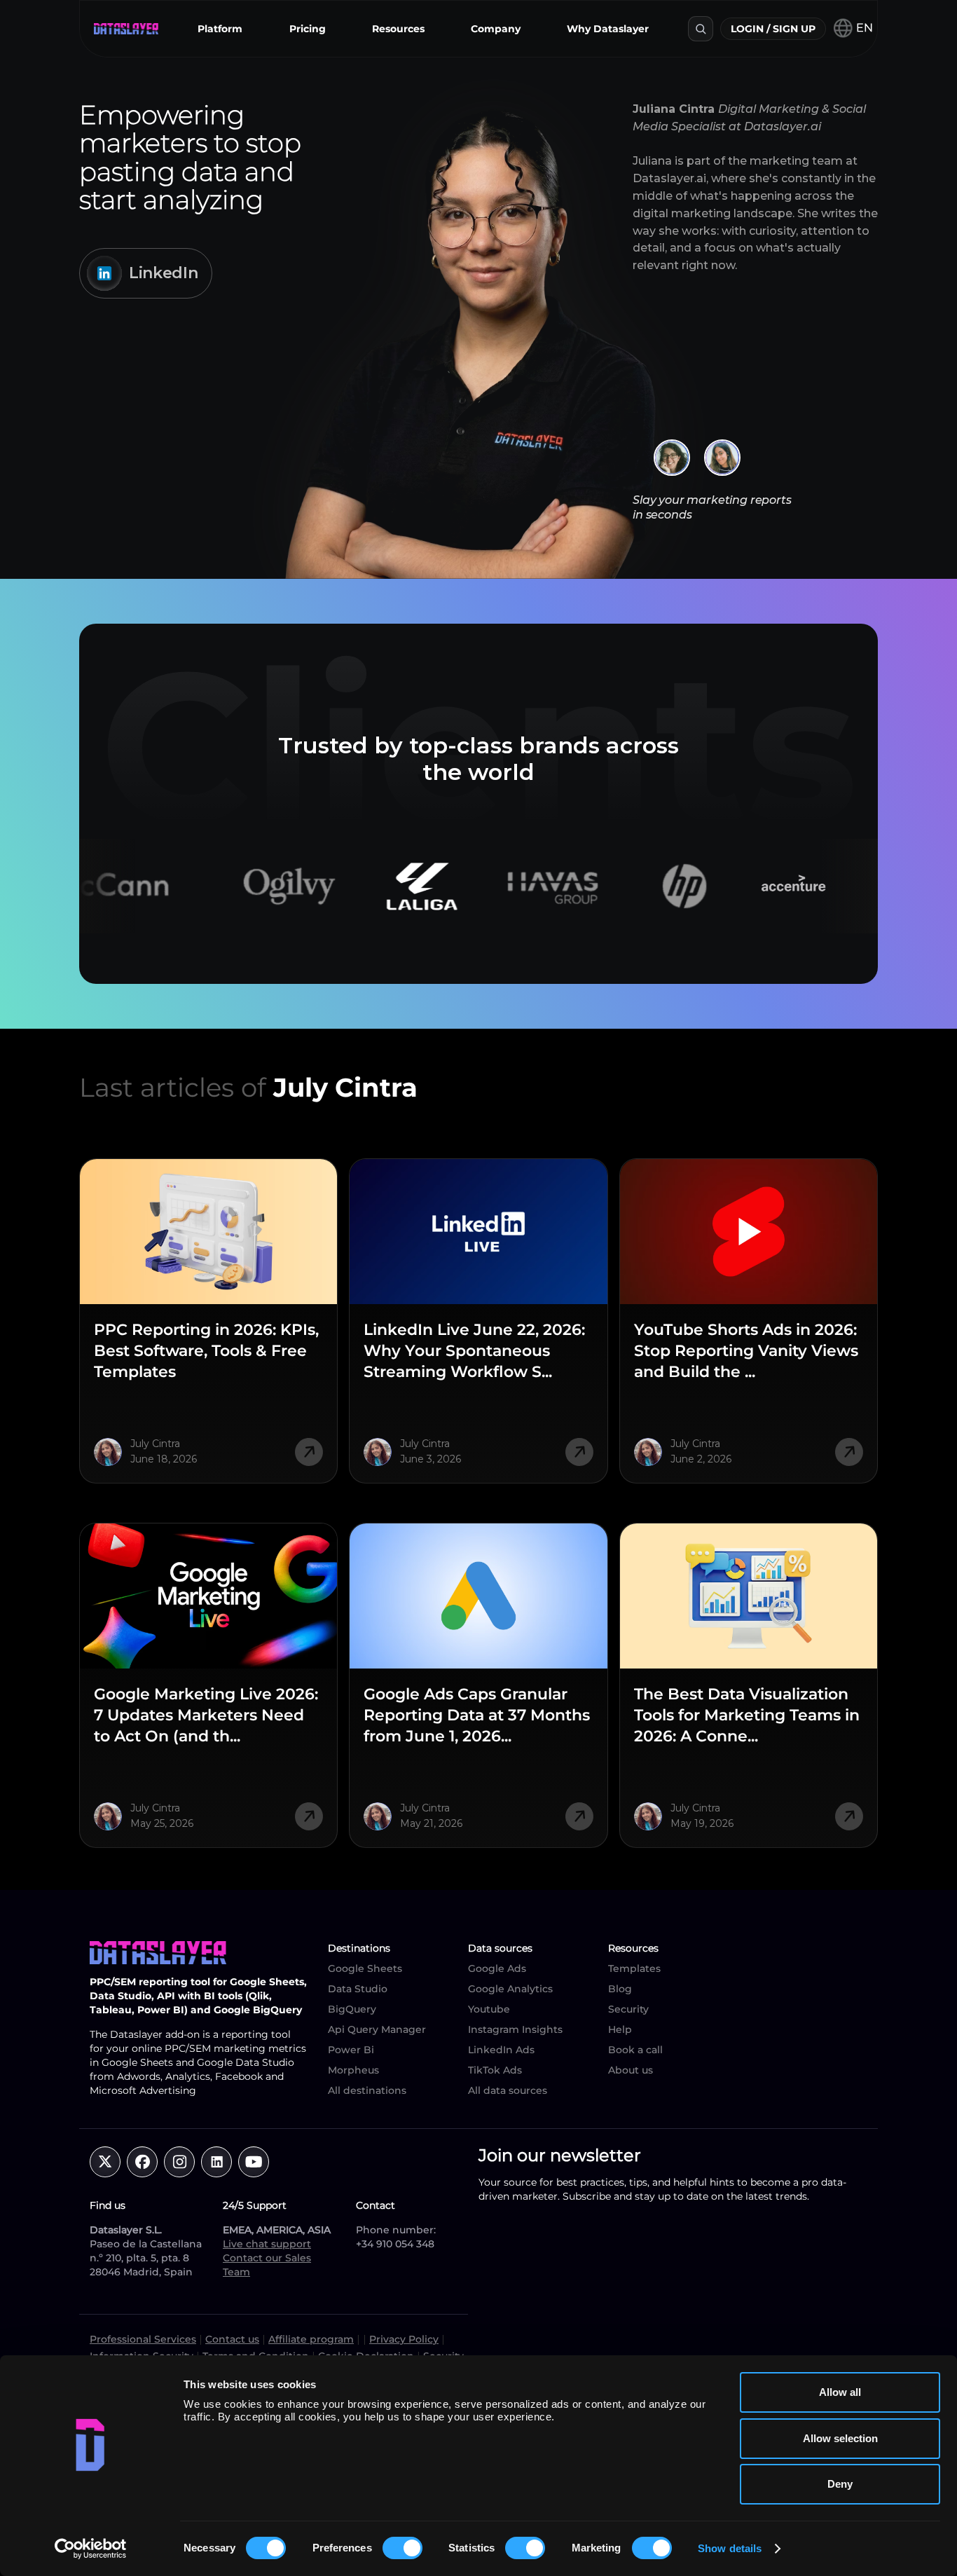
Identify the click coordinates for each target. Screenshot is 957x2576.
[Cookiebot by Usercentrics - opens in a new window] (91, 2549)
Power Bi (351, 2050)
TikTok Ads (495, 2070)
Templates (634, 1968)
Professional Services (143, 2339)
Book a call (635, 2050)
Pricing (308, 29)
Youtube (489, 2009)
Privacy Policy (404, 2339)
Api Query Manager (377, 2029)
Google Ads (497, 1968)
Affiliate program (311, 2339)
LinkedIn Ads (501, 2050)
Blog (620, 1989)
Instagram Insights (515, 2029)
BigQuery (352, 2009)
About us (631, 2070)
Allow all (840, 2392)
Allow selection (840, 2438)
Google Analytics (510, 1989)
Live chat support (267, 2244)
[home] (126, 29)
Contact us (232, 2339)
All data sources (508, 2090)
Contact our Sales (267, 2258)
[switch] (402, 2548)
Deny (840, 2484)
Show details (730, 2548)
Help (620, 2029)
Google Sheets (365, 1968)
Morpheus (353, 2070)
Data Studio (358, 1989)
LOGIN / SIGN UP (773, 29)
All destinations (367, 2090)
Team (236, 2272)
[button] (220, 29)
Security (628, 2009)
